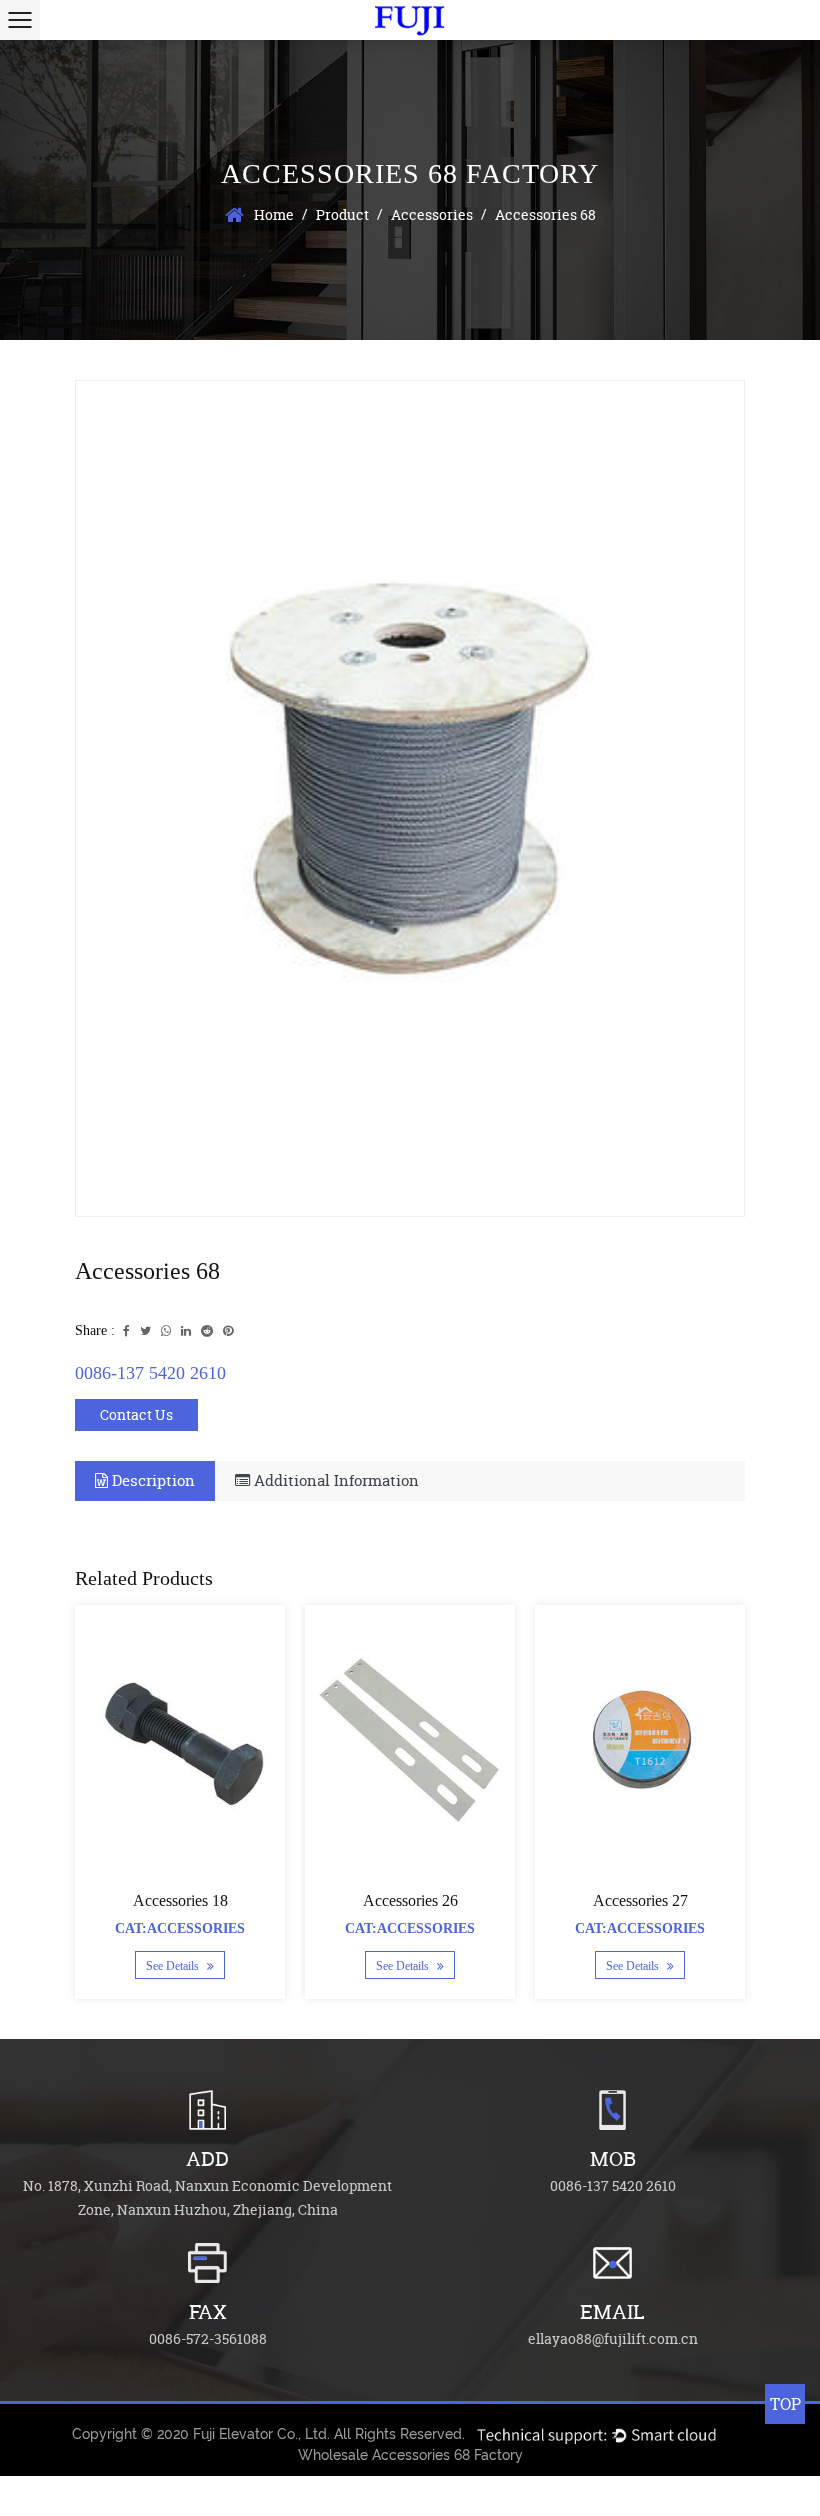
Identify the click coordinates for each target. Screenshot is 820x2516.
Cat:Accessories (180, 1928)
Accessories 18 (180, 1900)
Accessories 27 (640, 1900)
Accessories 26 (410, 1900)
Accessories (432, 214)
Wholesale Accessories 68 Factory (410, 2455)
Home (274, 214)
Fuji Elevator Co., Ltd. (261, 2434)
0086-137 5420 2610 (150, 1373)
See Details (174, 1966)
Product (342, 214)
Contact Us (136, 1414)
